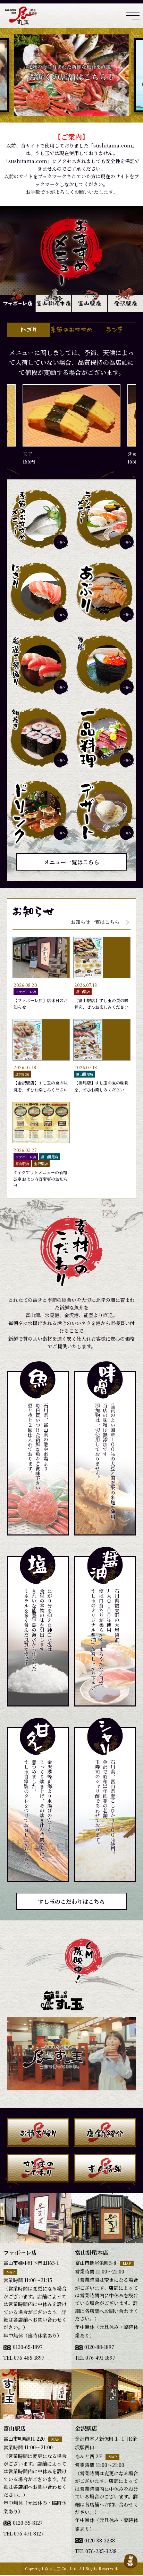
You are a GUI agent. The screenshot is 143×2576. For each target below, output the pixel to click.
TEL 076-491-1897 (95, 2358)
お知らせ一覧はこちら (95, 922)
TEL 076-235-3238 (96, 2551)
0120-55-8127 (28, 2523)
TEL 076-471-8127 (24, 2533)
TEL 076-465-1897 (24, 2358)
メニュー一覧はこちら (71, 862)
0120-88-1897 (99, 2347)
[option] (71, 75)
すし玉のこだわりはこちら (71, 1902)
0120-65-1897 (28, 2347)
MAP (10, 2272)
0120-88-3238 (100, 2540)
